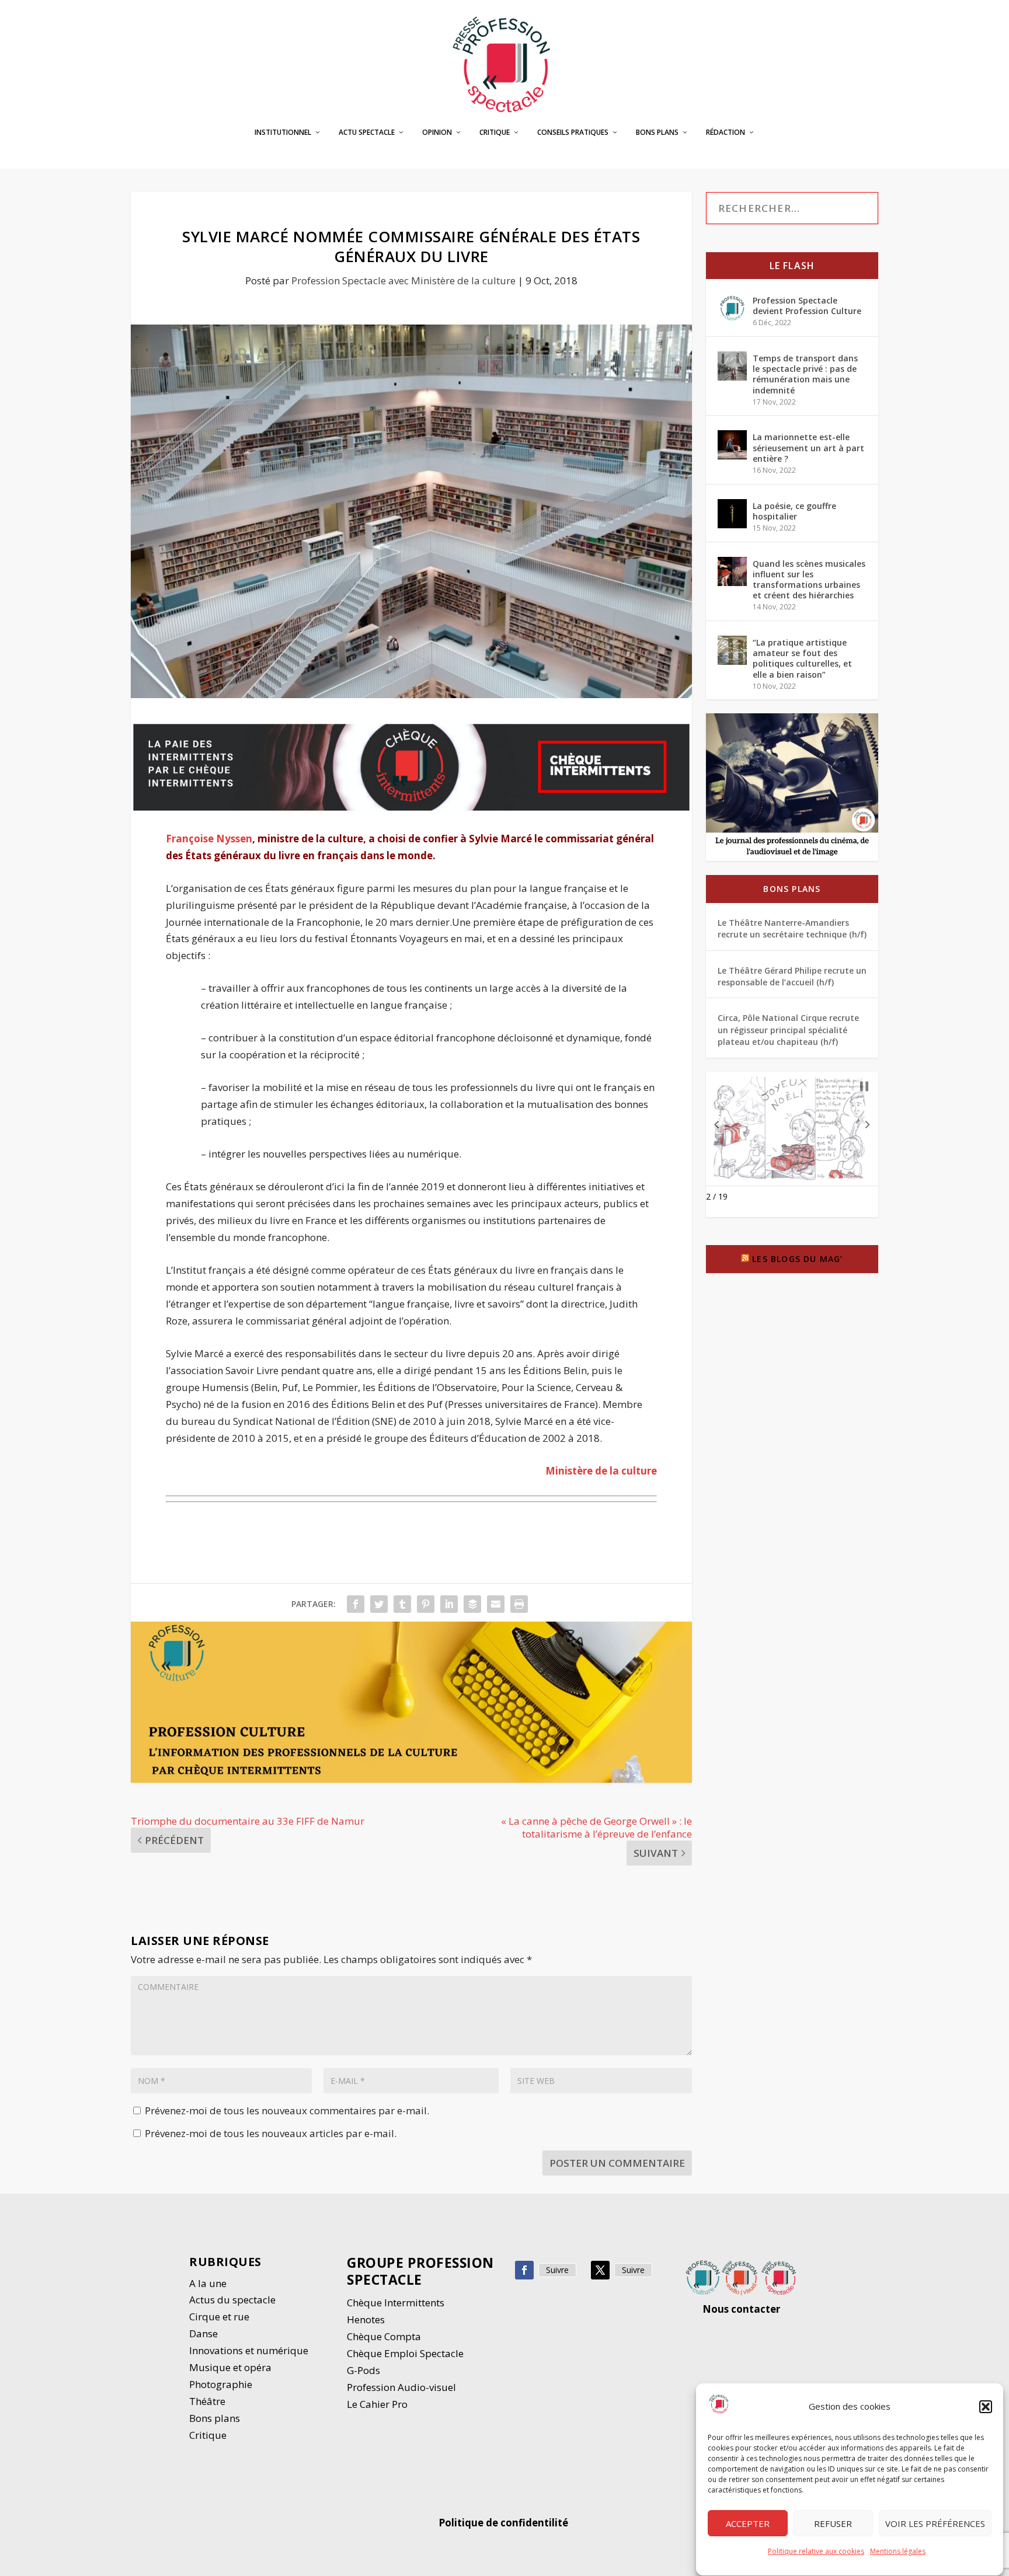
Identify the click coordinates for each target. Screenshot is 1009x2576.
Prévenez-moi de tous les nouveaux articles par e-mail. (271, 2133)
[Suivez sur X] (600, 2270)
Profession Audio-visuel (401, 2387)
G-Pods (363, 2370)
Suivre (557, 2270)
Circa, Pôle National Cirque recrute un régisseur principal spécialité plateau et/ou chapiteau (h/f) (788, 1030)
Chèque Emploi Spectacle (405, 2353)
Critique (495, 133)
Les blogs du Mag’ (797, 1259)
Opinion (437, 133)
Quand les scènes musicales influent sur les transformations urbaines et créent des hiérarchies (809, 580)
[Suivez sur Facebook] (524, 2270)
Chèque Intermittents (396, 2303)
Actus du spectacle (232, 2300)
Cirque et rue (219, 2317)
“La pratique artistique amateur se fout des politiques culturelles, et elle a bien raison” (802, 658)
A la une (209, 2283)
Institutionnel (283, 133)
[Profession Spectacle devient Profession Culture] (732, 308)
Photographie (221, 2384)
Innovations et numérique (249, 2350)
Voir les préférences (935, 2523)
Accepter (748, 2523)
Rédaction (726, 133)
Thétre (208, 2401)
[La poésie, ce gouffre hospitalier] (732, 514)
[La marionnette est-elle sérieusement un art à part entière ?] (732, 445)
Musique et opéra (230, 2367)
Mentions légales (898, 2551)
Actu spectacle (367, 133)
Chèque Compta (384, 2336)
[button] (986, 2407)
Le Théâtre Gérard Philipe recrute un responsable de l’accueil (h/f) (792, 976)
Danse (205, 2333)
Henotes (366, 2319)
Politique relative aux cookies (816, 2551)
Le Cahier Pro (377, 2404)
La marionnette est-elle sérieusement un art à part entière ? (808, 447)
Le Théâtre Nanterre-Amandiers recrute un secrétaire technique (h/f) (792, 928)
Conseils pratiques (573, 133)
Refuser (833, 2523)
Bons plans (657, 133)
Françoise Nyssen (209, 839)
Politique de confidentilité (505, 2523)
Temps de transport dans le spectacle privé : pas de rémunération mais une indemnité (805, 374)
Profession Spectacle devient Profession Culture (807, 306)
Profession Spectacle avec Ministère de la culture (403, 280)
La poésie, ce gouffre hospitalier (794, 511)
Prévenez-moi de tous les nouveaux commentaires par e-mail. (287, 2110)
